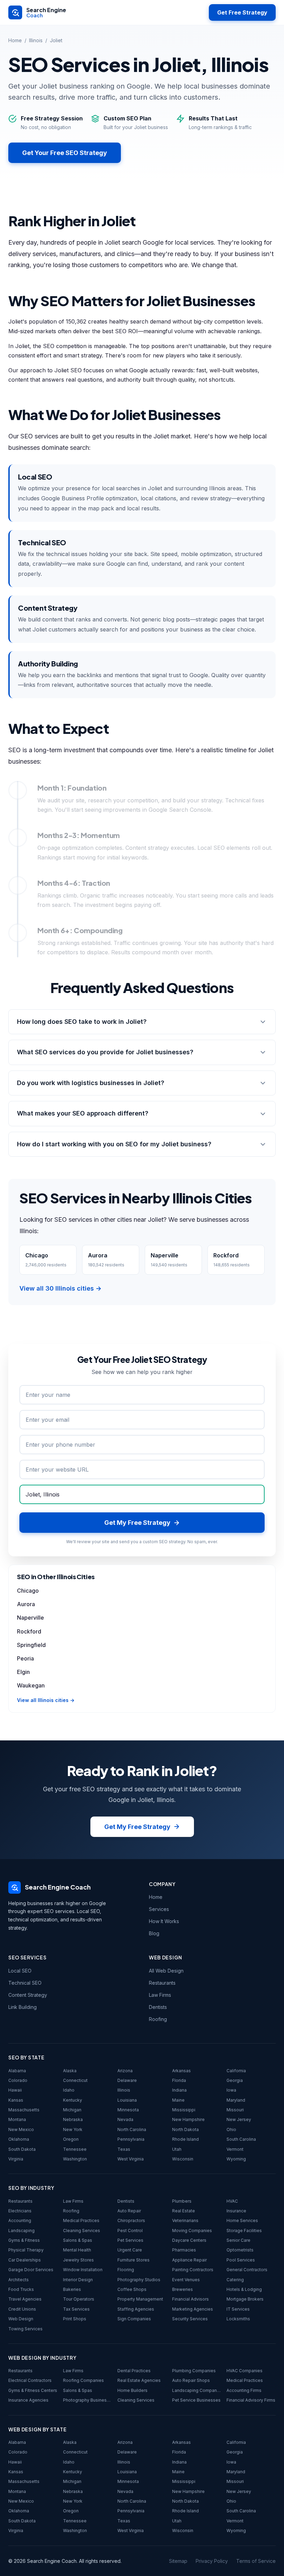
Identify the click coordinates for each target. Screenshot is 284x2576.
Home (15, 40)
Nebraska (73, 2119)
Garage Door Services (31, 2270)
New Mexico (21, 2129)
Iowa (231, 2090)
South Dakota (22, 2149)
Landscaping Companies (197, 2390)
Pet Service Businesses (196, 2400)
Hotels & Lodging (244, 2289)
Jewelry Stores (78, 2260)
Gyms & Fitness (24, 2240)
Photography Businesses (88, 2400)
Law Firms (160, 1995)
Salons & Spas (78, 2240)
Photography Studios (139, 2280)
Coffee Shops (132, 2289)
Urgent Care (130, 2250)
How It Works (164, 1921)
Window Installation (83, 2270)
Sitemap (178, 2561)
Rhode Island (185, 2139)
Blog (154, 1933)
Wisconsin (183, 2159)
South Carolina (241, 2139)
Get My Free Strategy (137, 1827)
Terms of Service (256, 2561)
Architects (19, 2280)
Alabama (17, 2071)
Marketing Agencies (193, 2309)
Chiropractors (131, 2220)
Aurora (26, 1604)
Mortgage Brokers (245, 2299)
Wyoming (236, 2159)
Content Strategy (28, 1995)
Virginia (16, 2159)
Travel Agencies (25, 2299)
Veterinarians (185, 2220)
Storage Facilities (244, 2231)
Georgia (235, 2080)
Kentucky (73, 2100)
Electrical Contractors (30, 2380)
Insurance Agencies (28, 2400)
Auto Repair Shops (191, 2380)
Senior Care (238, 2240)
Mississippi (184, 2110)
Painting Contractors (193, 2270)
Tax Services (76, 2309)
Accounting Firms (244, 2390)
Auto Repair (129, 2211)
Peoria (25, 1658)
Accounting (20, 2220)
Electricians (20, 2211)
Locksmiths (238, 2319)
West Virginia (131, 2159)
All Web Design (166, 1971)
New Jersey (239, 2119)
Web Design (21, 2319)
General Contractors (247, 2270)
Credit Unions (22, 2309)
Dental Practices (134, 2371)
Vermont (235, 2149)
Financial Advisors (190, 2299)
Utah (177, 2149)
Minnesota (128, 2110)
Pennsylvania (131, 2139)
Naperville (30, 1618)
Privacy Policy (212, 2561)
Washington (75, 2159)
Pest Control (130, 2231)
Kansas (16, 2100)
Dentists (158, 2007)
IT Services (238, 2309)
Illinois (36, 40)
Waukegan (31, 1685)
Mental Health (77, 2250)
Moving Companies (192, 2231)
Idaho (69, 2090)
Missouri (235, 2110)
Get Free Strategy (242, 12)
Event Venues (186, 2280)
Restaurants (162, 1983)
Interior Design (78, 2280)
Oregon (71, 2139)
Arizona (125, 2071)
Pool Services (241, 2260)
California (236, 2071)
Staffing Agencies (136, 2309)
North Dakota (185, 2129)
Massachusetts (24, 2110)
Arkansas (181, 2071)
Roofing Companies (83, 2380)
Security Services (190, 2319)
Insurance (236, 2211)
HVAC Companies (245, 2371)
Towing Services (25, 2329)
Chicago (28, 1591)
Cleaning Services (82, 2231)
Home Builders (132, 2390)
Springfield (31, 1645)
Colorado (18, 2080)
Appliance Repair (189, 2260)
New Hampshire (188, 2119)
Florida (179, 2080)
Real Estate (184, 2211)
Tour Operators (79, 2299)
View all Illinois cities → (46, 1700)
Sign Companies (134, 2319)
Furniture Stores (134, 2260)
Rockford (29, 1631)
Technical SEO (25, 1983)
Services (159, 1909)
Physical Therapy (26, 2250)
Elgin (23, 1672)
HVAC (232, 2201)
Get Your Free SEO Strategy (65, 153)
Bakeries (72, 2289)
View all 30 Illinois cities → (60, 1288)
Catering (235, 2280)
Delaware (127, 2080)
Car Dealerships (25, 2260)
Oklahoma (19, 2139)
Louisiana (127, 2100)
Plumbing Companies (194, 2371)
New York (73, 2129)
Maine (178, 2100)
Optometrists (240, 2250)
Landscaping (21, 2231)
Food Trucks (21, 2289)
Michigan (72, 2110)
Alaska (70, 2071)
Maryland (236, 2100)
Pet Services (130, 2240)
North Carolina (132, 2129)
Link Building (23, 2007)
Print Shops (75, 2319)
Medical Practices (81, 2220)
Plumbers (182, 2201)
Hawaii (15, 2090)
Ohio (231, 2129)
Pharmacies (184, 2250)
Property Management (140, 2299)
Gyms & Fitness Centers (33, 2390)
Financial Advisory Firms (251, 2400)
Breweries (183, 2289)
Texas (124, 2149)
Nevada (125, 2119)
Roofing (158, 2019)
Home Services (242, 2220)
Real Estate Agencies (139, 2380)
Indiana (179, 2090)
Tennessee (75, 2149)
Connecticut (75, 2080)
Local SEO (20, 1971)
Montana (17, 2119)
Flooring (126, 2270)
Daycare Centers (189, 2240)
